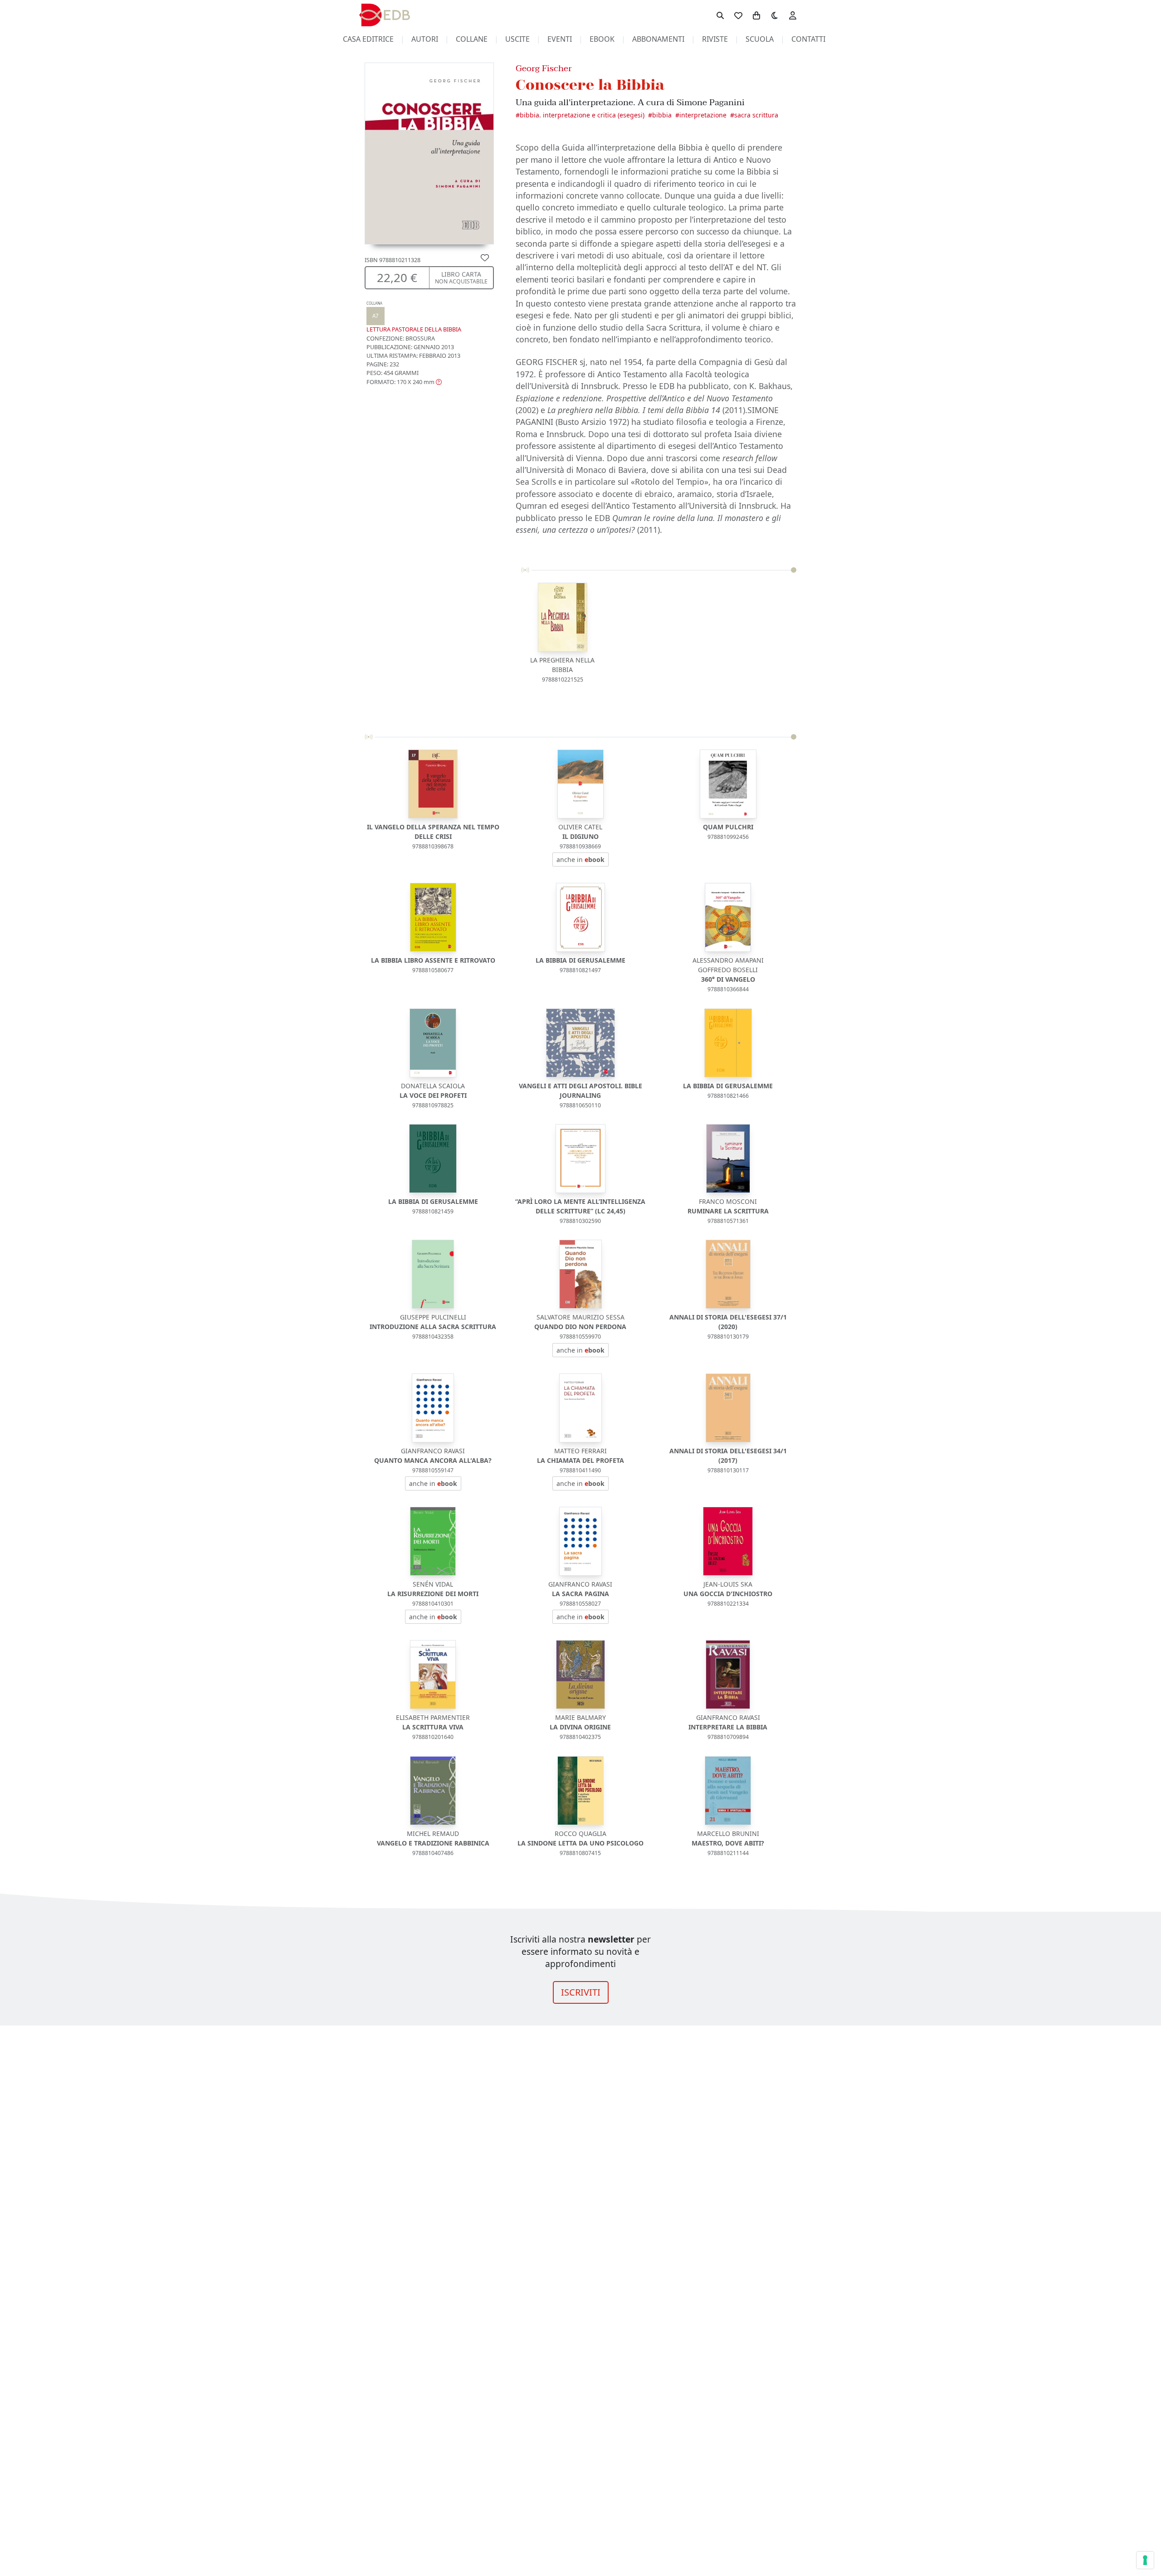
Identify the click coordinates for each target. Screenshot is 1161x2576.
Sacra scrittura (756, 115)
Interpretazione (703, 115)
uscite (517, 39)
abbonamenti (658, 39)
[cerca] (720, 15)
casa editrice (368, 39)
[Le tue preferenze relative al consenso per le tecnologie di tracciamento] (1145, 2560)
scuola (760, 39)
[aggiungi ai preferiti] (485, 257)
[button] (404, 381)
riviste (715, 39)
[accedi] (793, 15)
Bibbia (662, 115)
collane (472, 39)
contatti (808, 39)
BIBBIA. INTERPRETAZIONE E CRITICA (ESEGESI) (582, 115)
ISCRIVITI (581, 1992)
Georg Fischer (544, 68)
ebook (602, 39)
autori (425, 39)
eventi (560, 39)
